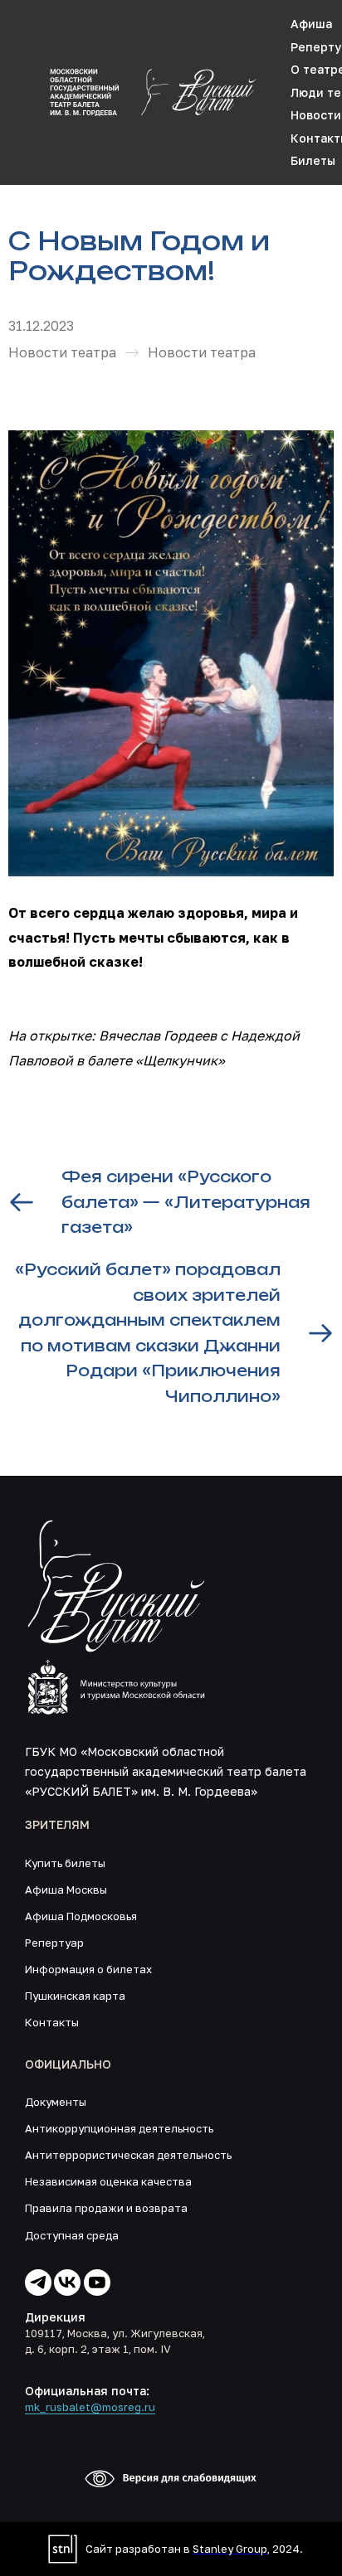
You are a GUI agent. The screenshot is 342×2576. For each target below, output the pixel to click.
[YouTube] (97, 2283)
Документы (56, 2102)
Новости (316, 115)
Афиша (311, 24)
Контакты (52, 2022)
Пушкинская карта (75, 1996)
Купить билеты (65, 1863)
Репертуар (54, 1943)
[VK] (67, 2283)
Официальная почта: (87, 2391)
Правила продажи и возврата (106, 2208)
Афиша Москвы (66, 1890)
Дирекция (55, 2317)
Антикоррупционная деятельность (119, 2128)
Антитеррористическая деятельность (128, 2155)
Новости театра (62, 352)
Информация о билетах (88, 1969)
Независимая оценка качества (108, 2181)
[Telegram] (38, 2283)
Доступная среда (72, 2235)
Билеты (313, 160)
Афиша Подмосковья (81, 1916)
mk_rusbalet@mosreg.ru (90, 2407)
